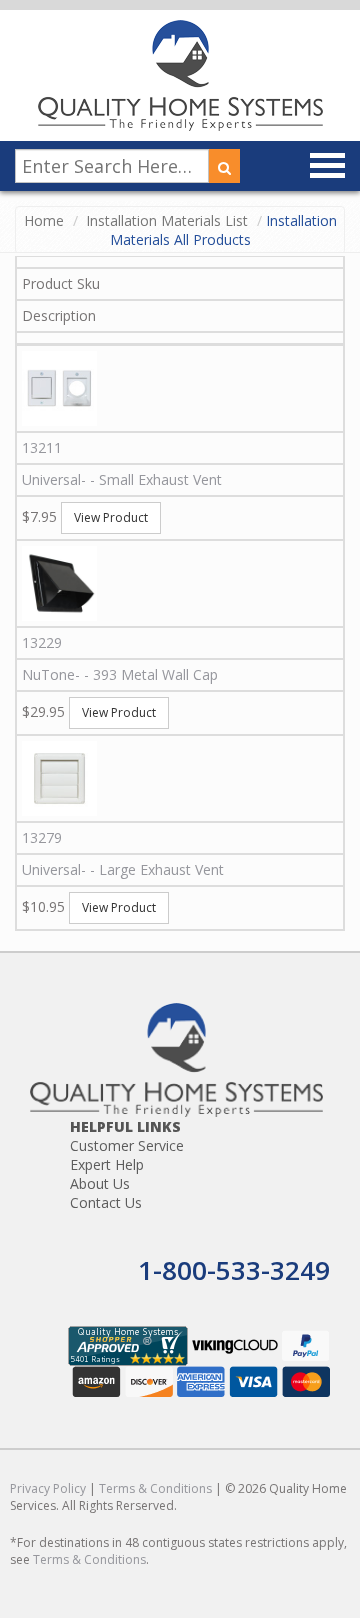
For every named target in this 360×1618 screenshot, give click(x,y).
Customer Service (127, 1145)
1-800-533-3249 (234, 1270)
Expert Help (107, 1164)
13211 (42, 447)
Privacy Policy (48, 1488)
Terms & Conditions (155, 1488)
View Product (111, 517)
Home (44, 220)
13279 (42, 837)
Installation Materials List (167, 220)
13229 (42, 642)
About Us (100, 1183)
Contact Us (106, 1202)
